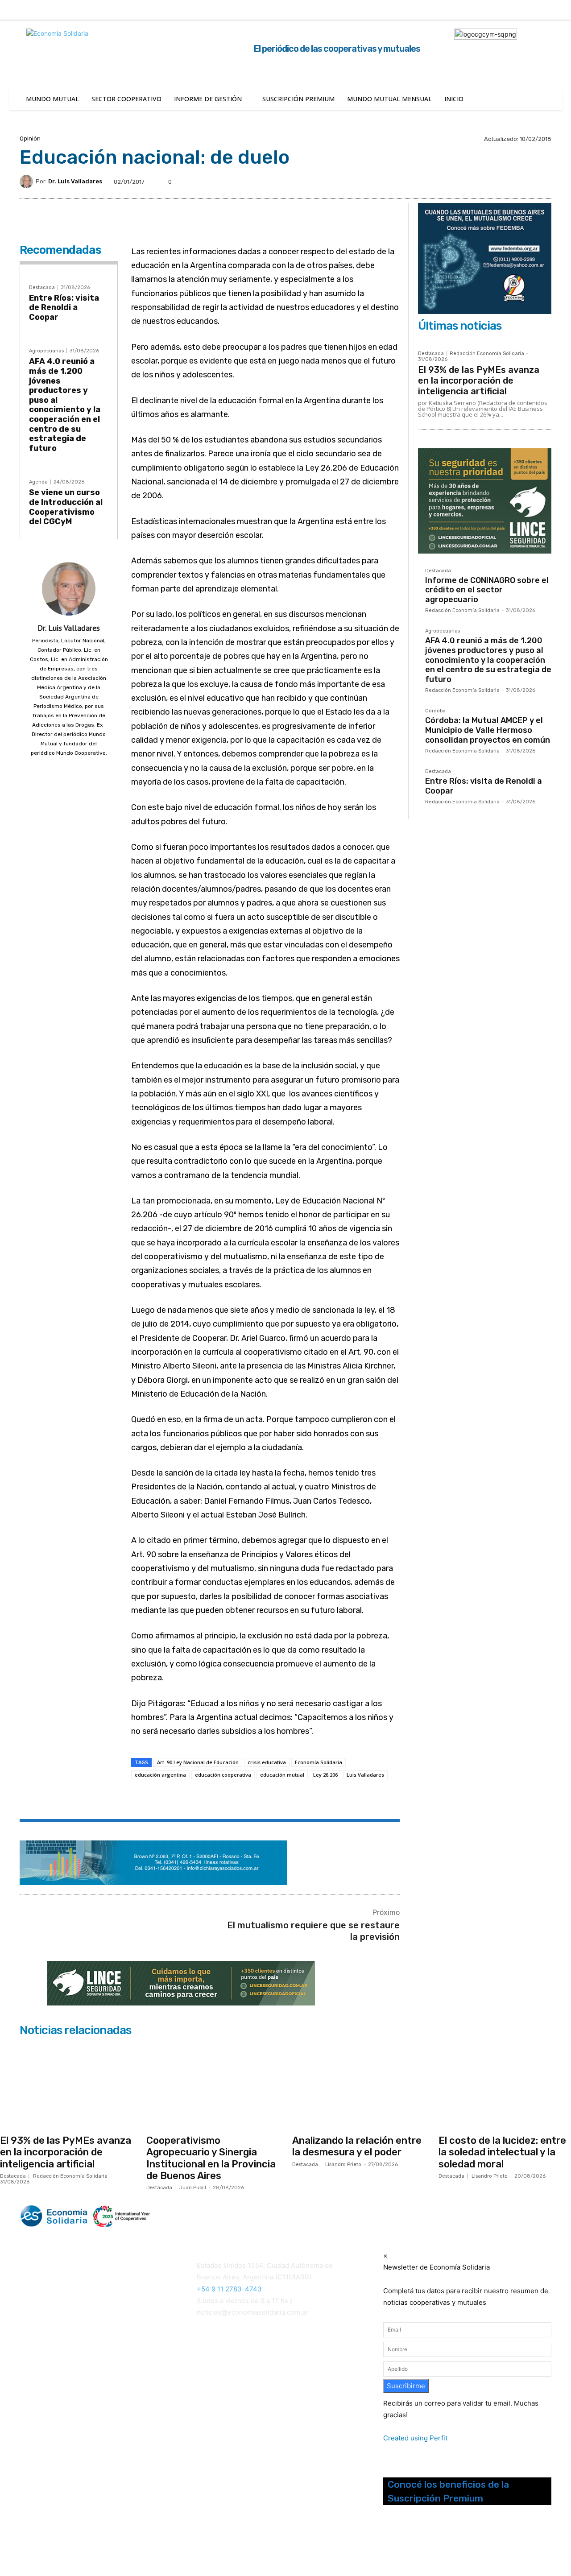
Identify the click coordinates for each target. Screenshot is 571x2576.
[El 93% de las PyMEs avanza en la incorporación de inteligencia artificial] (66, 2085)
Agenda (38, 482)
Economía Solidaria (319, 1762)
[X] (545, 10)
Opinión (30, 139)
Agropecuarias (46, 351)
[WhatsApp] (248, 1800)
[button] (461, 9)
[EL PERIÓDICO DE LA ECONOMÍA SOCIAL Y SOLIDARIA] (195, 2216)
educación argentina (160, 1775)
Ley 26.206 (325, 1775)
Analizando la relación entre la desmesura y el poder (357, 2146)
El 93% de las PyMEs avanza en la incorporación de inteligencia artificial (479, 380)
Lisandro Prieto (343, 2165)
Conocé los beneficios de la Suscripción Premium (448, 2491)
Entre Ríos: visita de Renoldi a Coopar (64, 308)
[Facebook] (489, 10)
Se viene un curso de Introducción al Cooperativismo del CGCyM (66, 507)
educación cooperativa (223, 1775)
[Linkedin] (526, 10)
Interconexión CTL (227, 2382)
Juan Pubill (193, 2188)
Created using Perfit (415, 2438)
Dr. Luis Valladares (75, 181)
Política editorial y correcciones (65, 2367)
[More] (290, 1800)
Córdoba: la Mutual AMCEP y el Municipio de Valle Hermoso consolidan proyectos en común (488, 730)
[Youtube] (433, 2544)
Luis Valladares (365, 1775)
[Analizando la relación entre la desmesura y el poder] (359, 2085)
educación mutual (282, 1775)
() (211, 2370)
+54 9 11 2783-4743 (229, 2289)
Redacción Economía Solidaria (487, 354)
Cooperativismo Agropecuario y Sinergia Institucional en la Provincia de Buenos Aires (211, 2158)
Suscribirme (406, 2386)
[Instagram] (508, 10)
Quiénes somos (42, 2356)
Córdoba (435, 711)
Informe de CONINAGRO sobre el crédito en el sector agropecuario (487, 590)
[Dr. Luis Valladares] (28, 182)
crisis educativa (267, 1762)
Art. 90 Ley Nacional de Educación (198, 1762)
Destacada (42, 287)
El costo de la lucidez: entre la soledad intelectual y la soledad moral (502, 2152)
